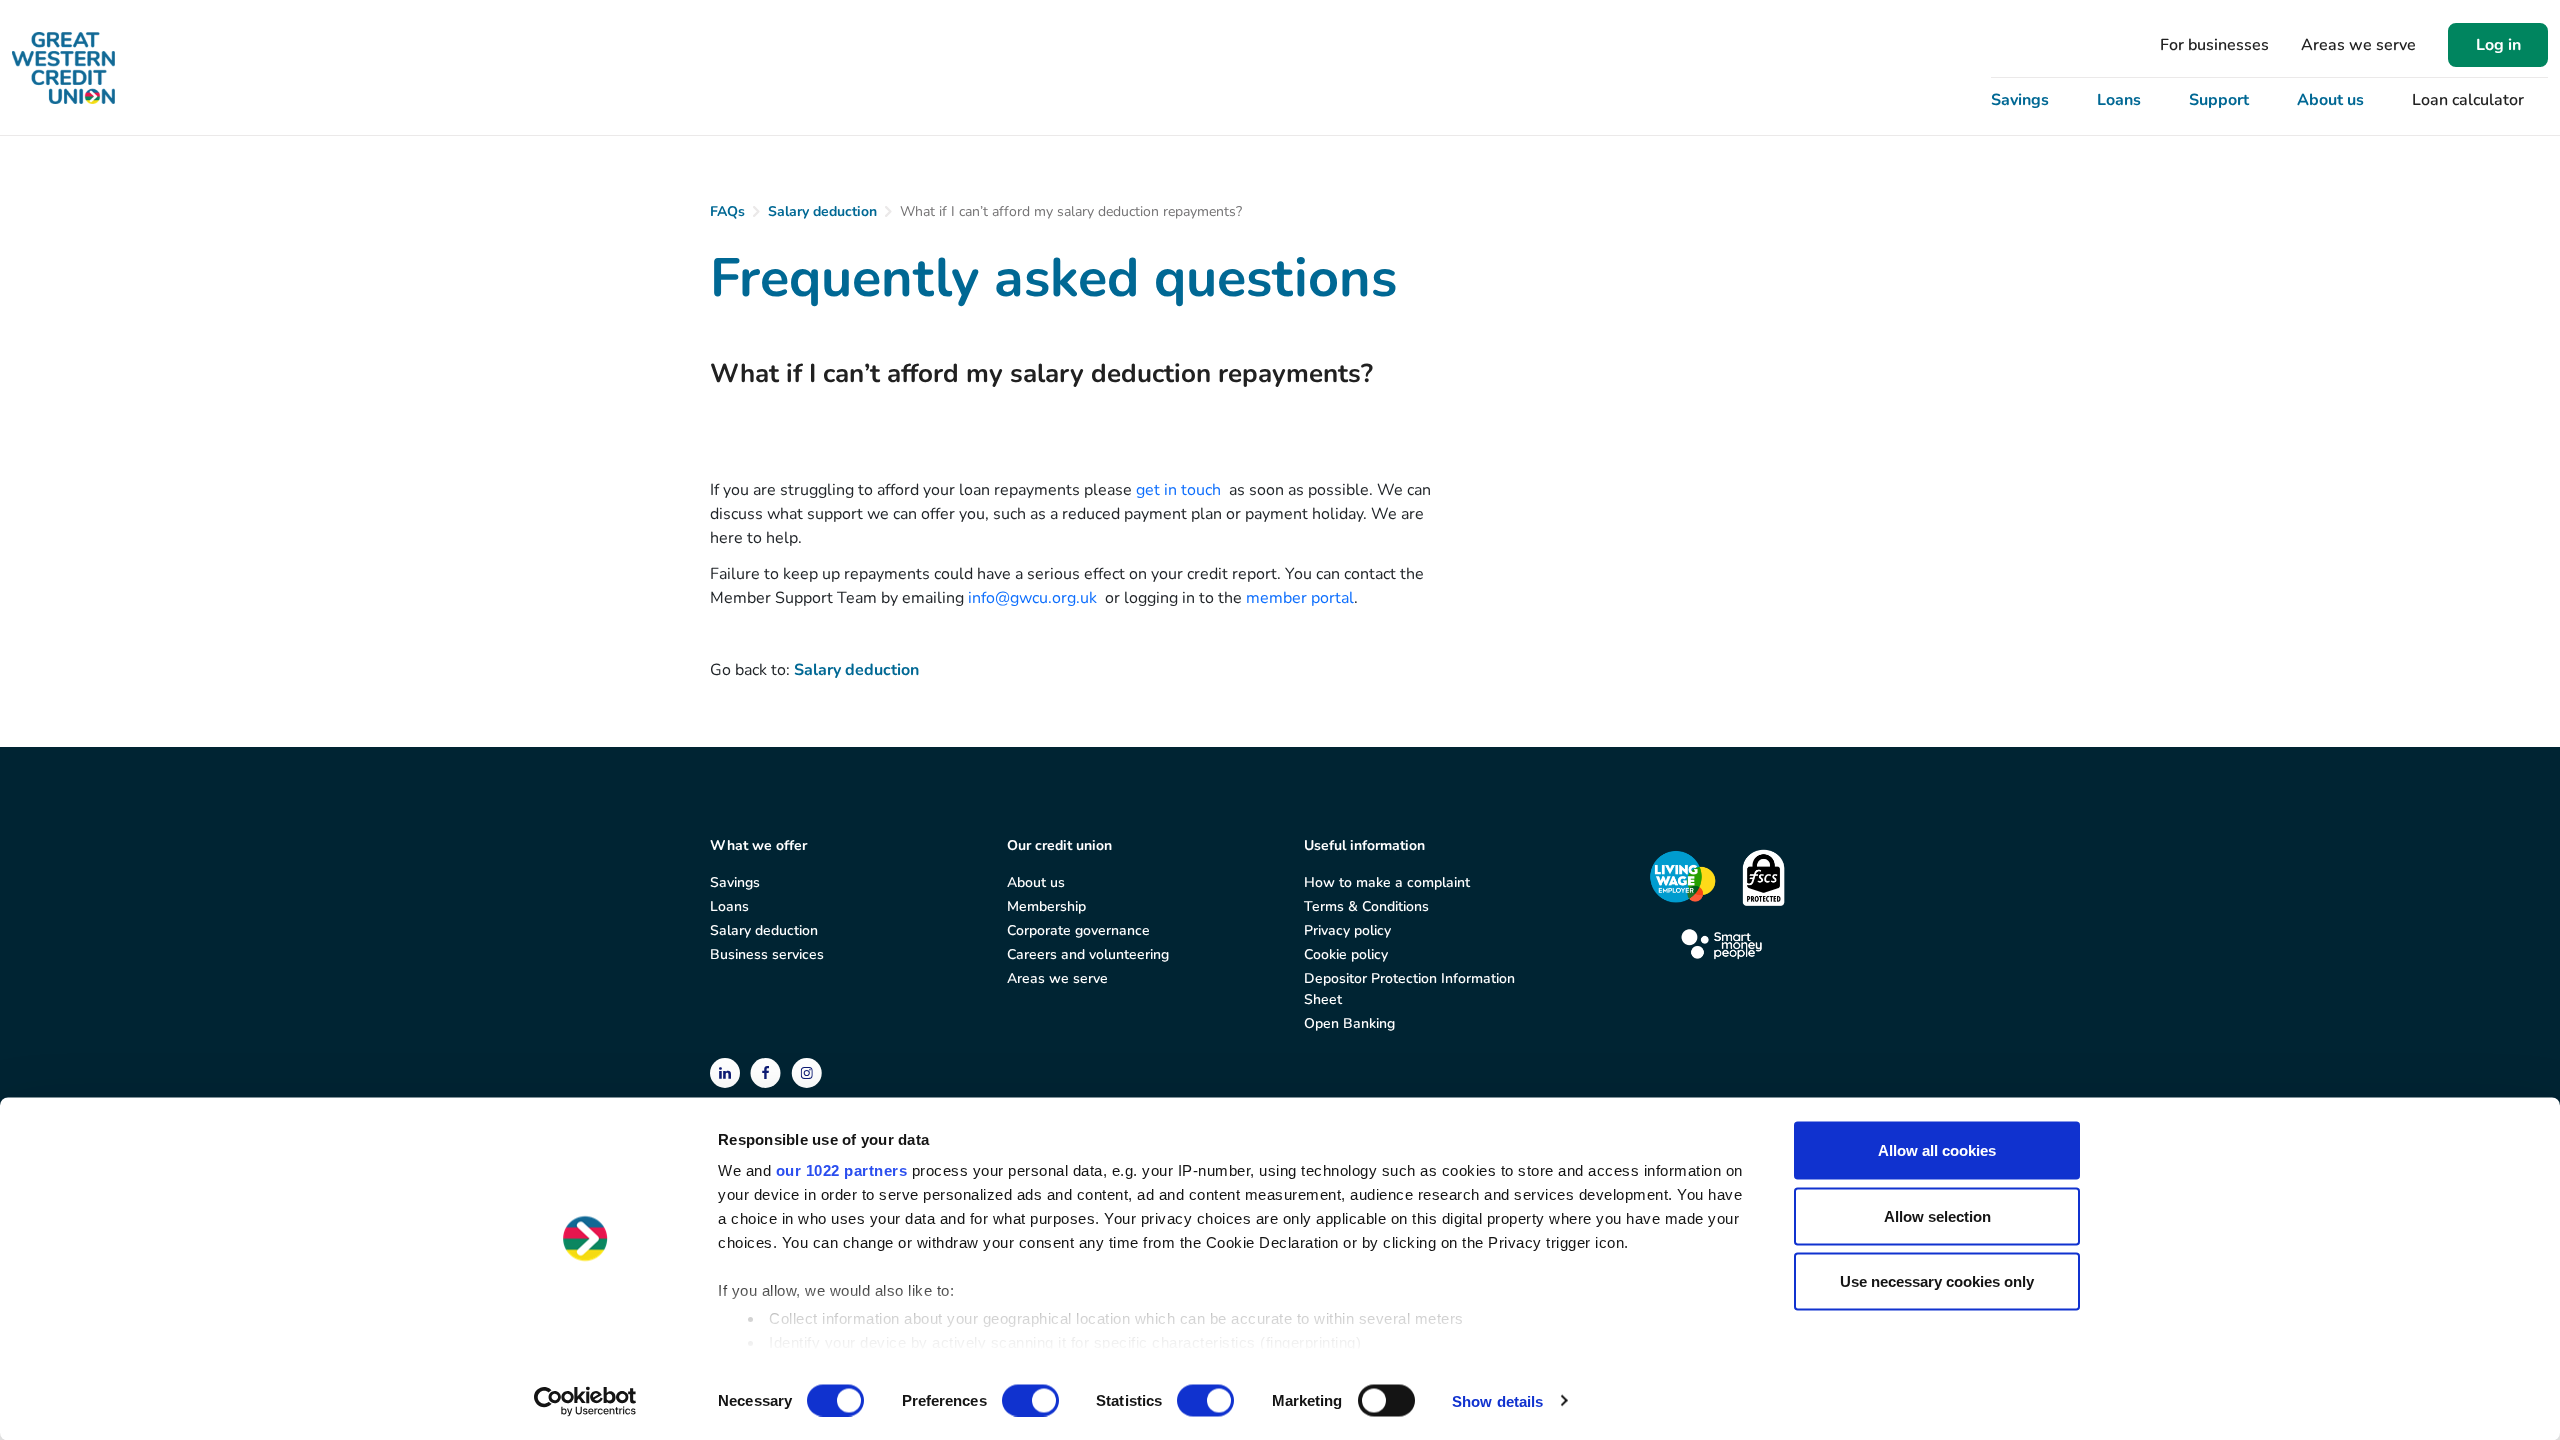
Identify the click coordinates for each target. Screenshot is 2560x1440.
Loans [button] (2119, 100)
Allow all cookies (1937, 1150)
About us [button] (2330, 100)
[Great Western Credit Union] (63, 68)
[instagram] (806, 1071)
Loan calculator (2468, 100)
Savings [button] (2020, 100)
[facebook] (767, 1071)
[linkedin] (727, 1071)
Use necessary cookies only (1937, 1281)
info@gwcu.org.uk (1032, 598)
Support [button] (2219, 100)
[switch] (1030, 1400)
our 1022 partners (842, 1170)
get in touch (1178, 490)
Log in (2498, 45)
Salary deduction (822, 211)
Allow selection (1937, 1215)
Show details (1497, 1400)
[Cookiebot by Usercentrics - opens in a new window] (585, 1401)
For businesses (2214, 45)
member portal (1300, 598)
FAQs (727, 211)
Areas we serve (2358, 45)
